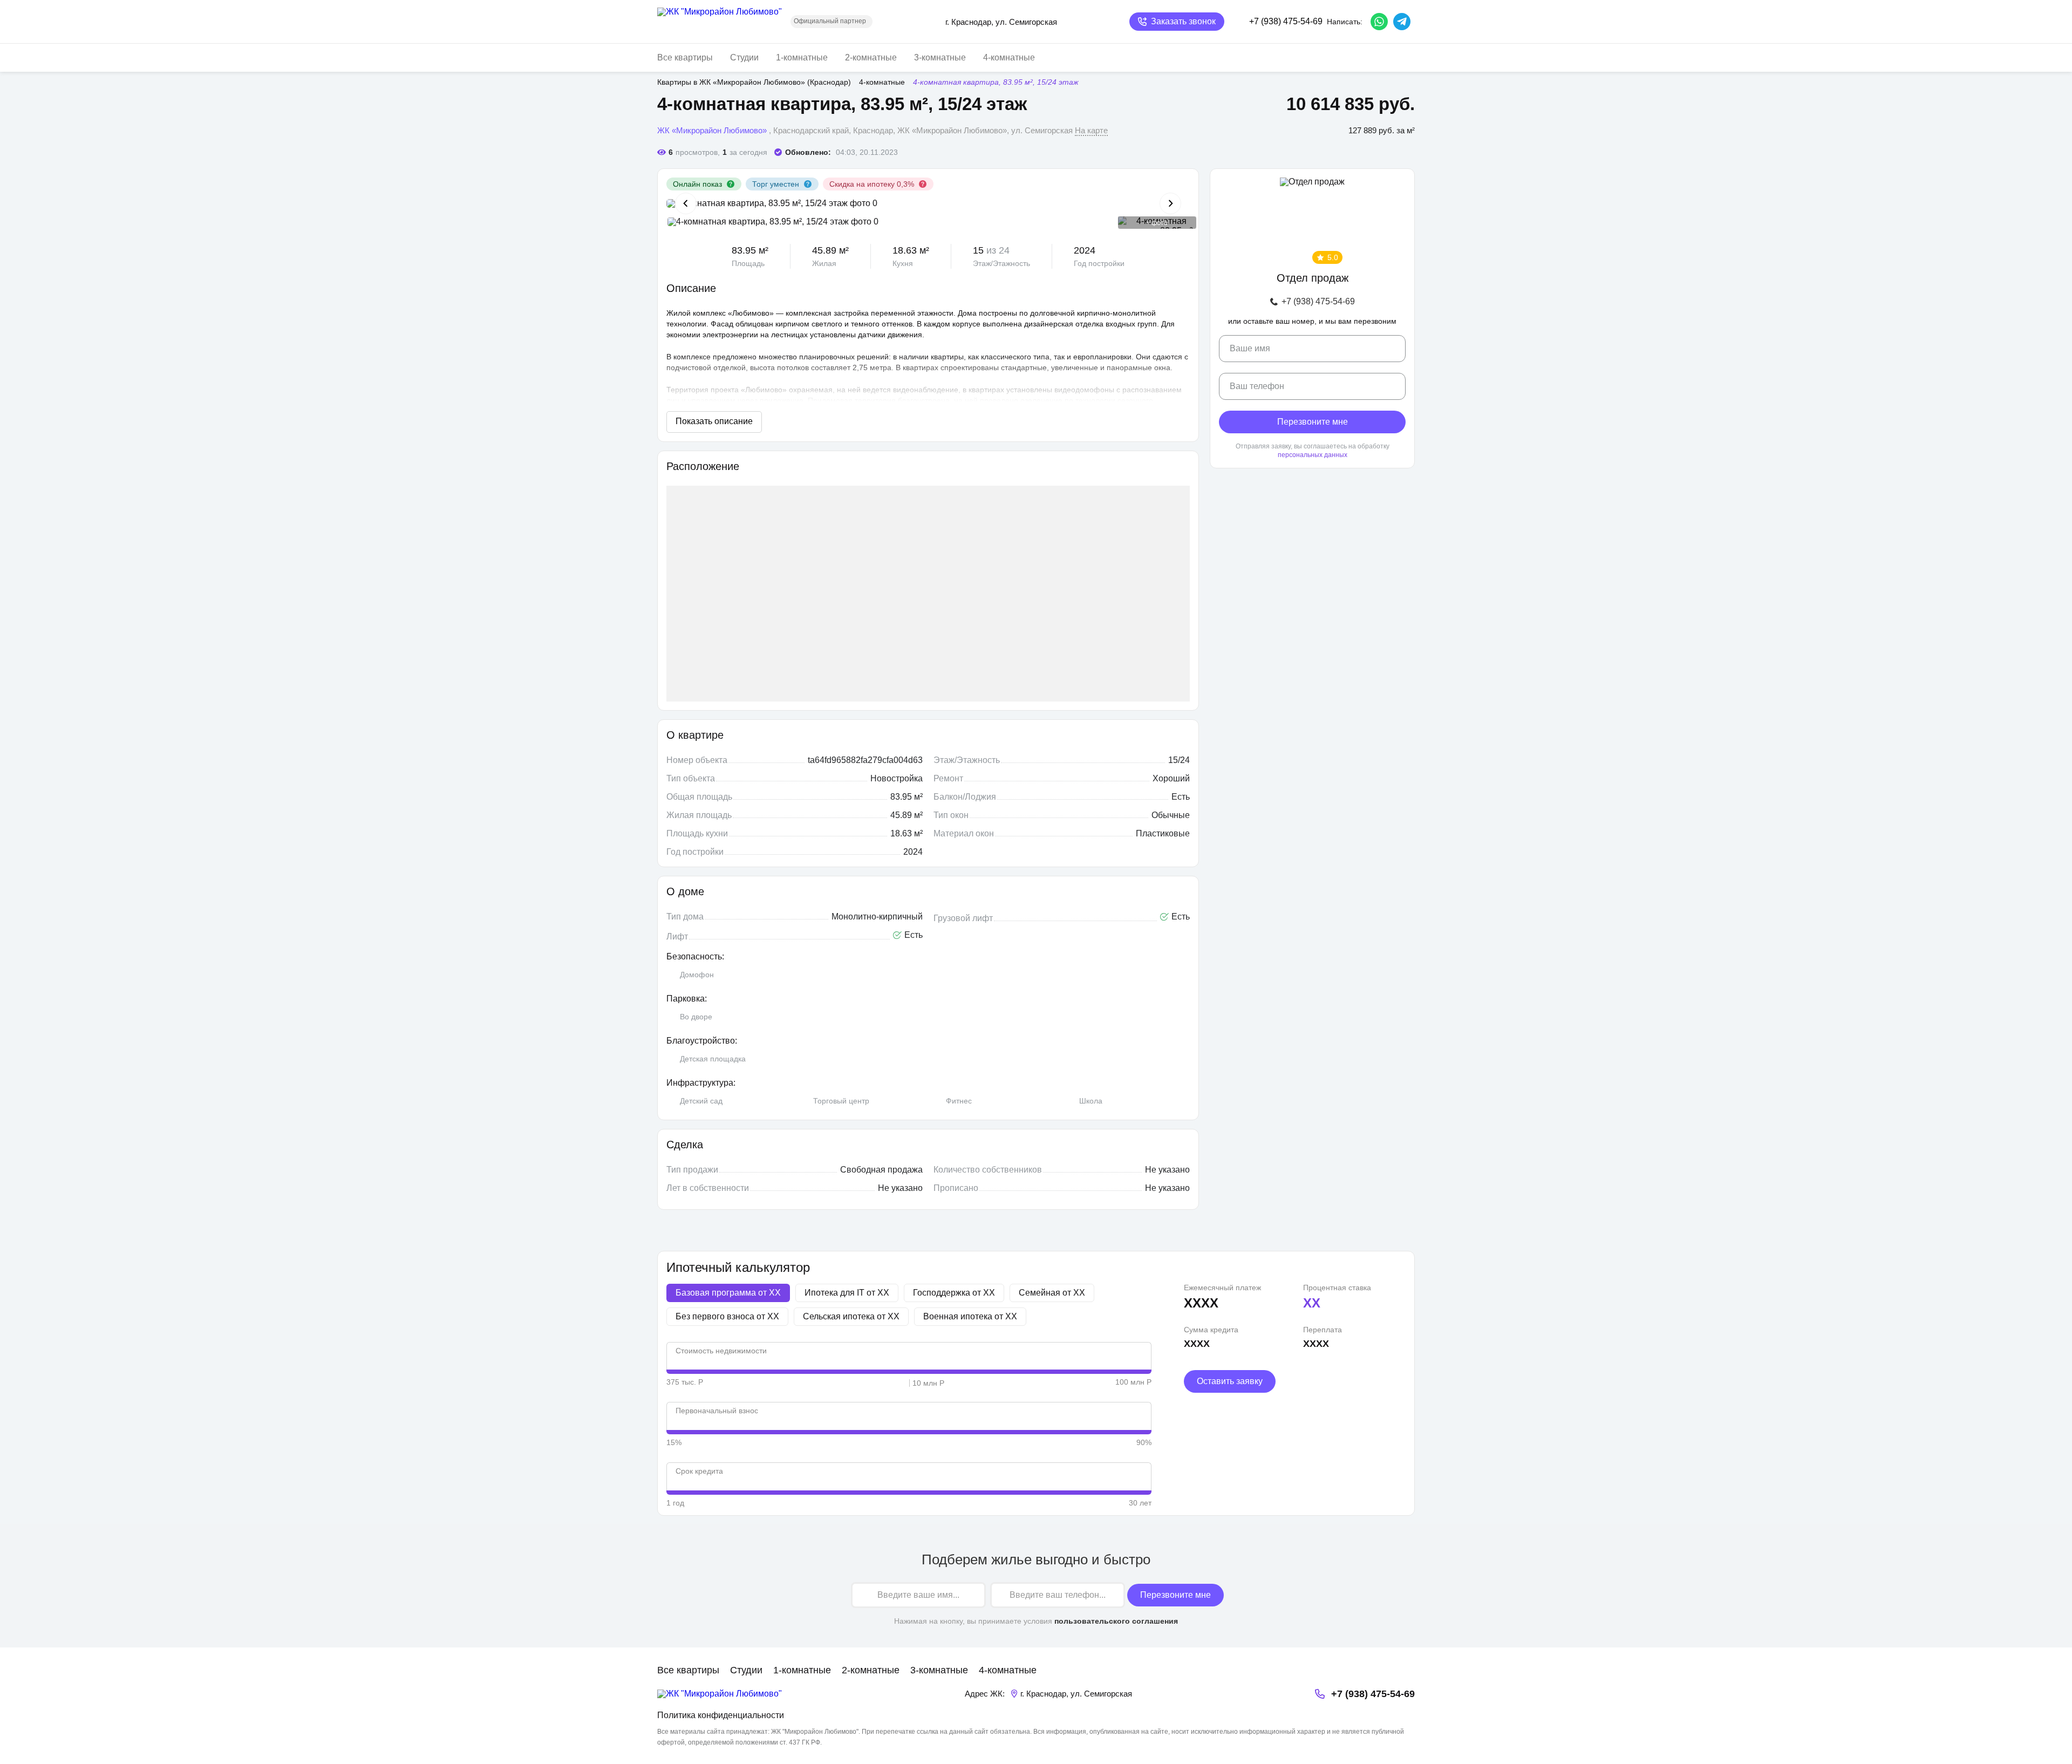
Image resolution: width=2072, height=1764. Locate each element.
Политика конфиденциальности (721, 1715)
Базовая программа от (728, 1293)
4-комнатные (1009, 57)
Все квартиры (685, 57)
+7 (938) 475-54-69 (1318, 302)
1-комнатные (802, 57)
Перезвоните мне (1313, 422)
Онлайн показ (697, 184)
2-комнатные (871, 57)
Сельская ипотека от (851, 1316)
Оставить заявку (1230, 1381)
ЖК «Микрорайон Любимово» (712, 130)
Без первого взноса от (727, 1316)
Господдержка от (954, 1293)
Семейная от (1052, 1293)
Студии (744, 57)
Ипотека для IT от (847, 1293)
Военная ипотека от (970, 1316)
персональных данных (1313, 455)
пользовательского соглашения (1116, 1621)
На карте (1091, 130)
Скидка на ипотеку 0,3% (872, 184)
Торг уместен (776, 184)
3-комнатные (940, 57)
